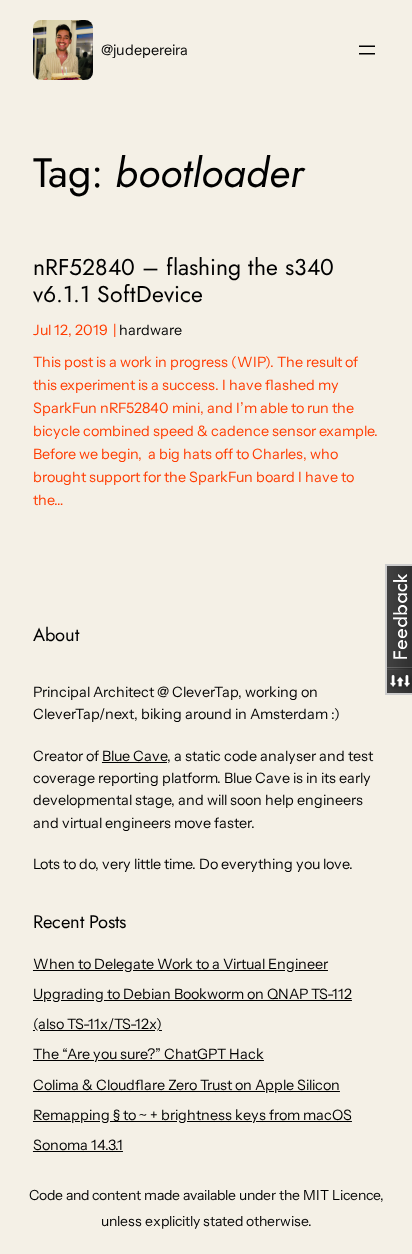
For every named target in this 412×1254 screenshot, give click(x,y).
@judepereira (144, 50)
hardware (150, 330)
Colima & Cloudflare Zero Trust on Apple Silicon (186, 1085)
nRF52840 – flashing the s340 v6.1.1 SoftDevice (183, 281)
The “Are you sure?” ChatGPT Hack (148, 1054)
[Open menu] (367, 50)
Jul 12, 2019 (70, 330)
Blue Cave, (136, 756)
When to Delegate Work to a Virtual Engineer (180, 964)
